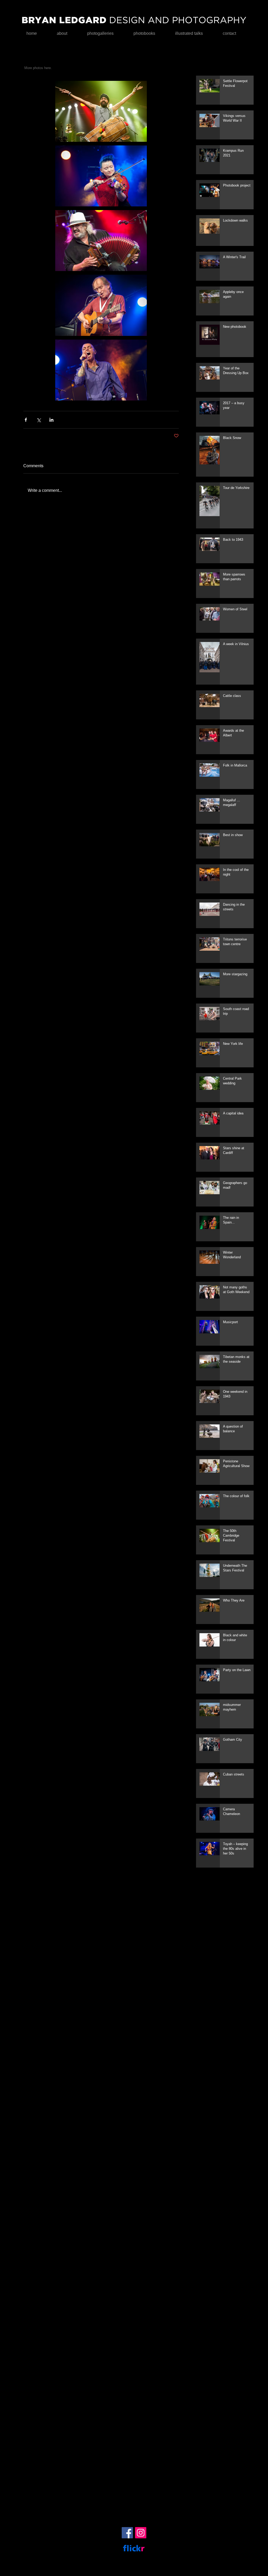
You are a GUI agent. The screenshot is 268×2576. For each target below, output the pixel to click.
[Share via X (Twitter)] (39, 420)
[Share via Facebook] (26, 420)
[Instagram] (141, 2533)
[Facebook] (127, 2533)
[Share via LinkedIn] (51, 420)
